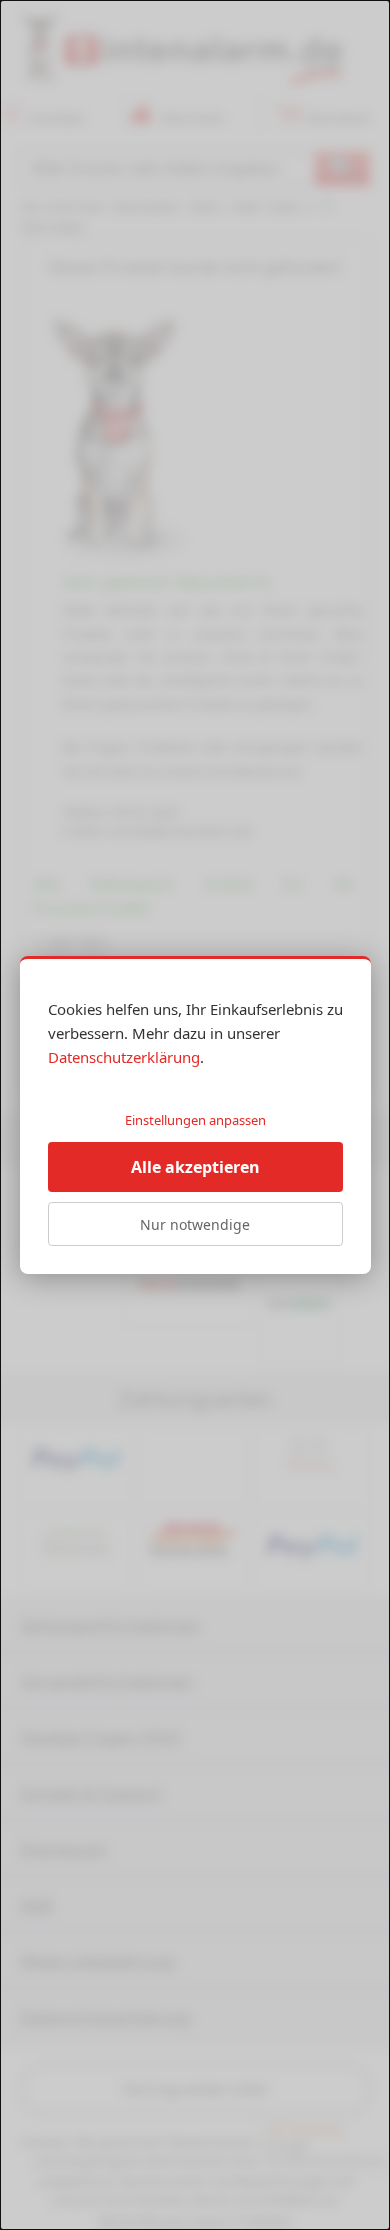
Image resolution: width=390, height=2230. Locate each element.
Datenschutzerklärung (124, 1057)
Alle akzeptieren (195, 1167)
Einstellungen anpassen (195, 1120)
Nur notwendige (195, 1224)
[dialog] (195, 1115)
